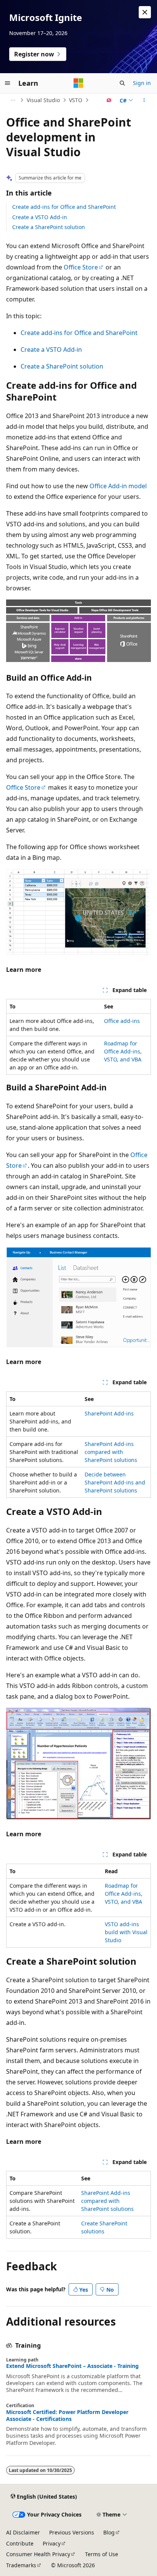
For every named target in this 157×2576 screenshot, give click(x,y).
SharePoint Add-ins (109, 1413)
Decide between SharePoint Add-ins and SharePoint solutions (115, 1482)
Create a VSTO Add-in (40, 217)
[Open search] (122, 83)
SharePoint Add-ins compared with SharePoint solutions (111, 1452)
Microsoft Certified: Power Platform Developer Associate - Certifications (67, 2416)
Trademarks (21, 2565)
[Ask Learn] (109, 100)
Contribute (20, 2543)
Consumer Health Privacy (38, 2554)
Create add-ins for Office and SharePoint (64, 207)
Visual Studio (43, 100)
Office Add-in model (118, 486)
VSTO (76, 100)
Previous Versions (72, 2532)
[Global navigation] (8, 83)
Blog (109, 2532)
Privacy (52, 2543)
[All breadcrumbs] (13, 100)
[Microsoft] (78, 83)
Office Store (81, 267)
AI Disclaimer (23, 2532)
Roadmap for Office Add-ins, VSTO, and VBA (123, 1051)
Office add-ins (122, 1021)
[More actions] (144, 100)
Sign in (142, 83)
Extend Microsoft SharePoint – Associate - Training (72, 2366)
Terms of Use (102, 2554)
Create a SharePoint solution (49, 227)
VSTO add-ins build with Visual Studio (126, 1932)
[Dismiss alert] (145, 12)
